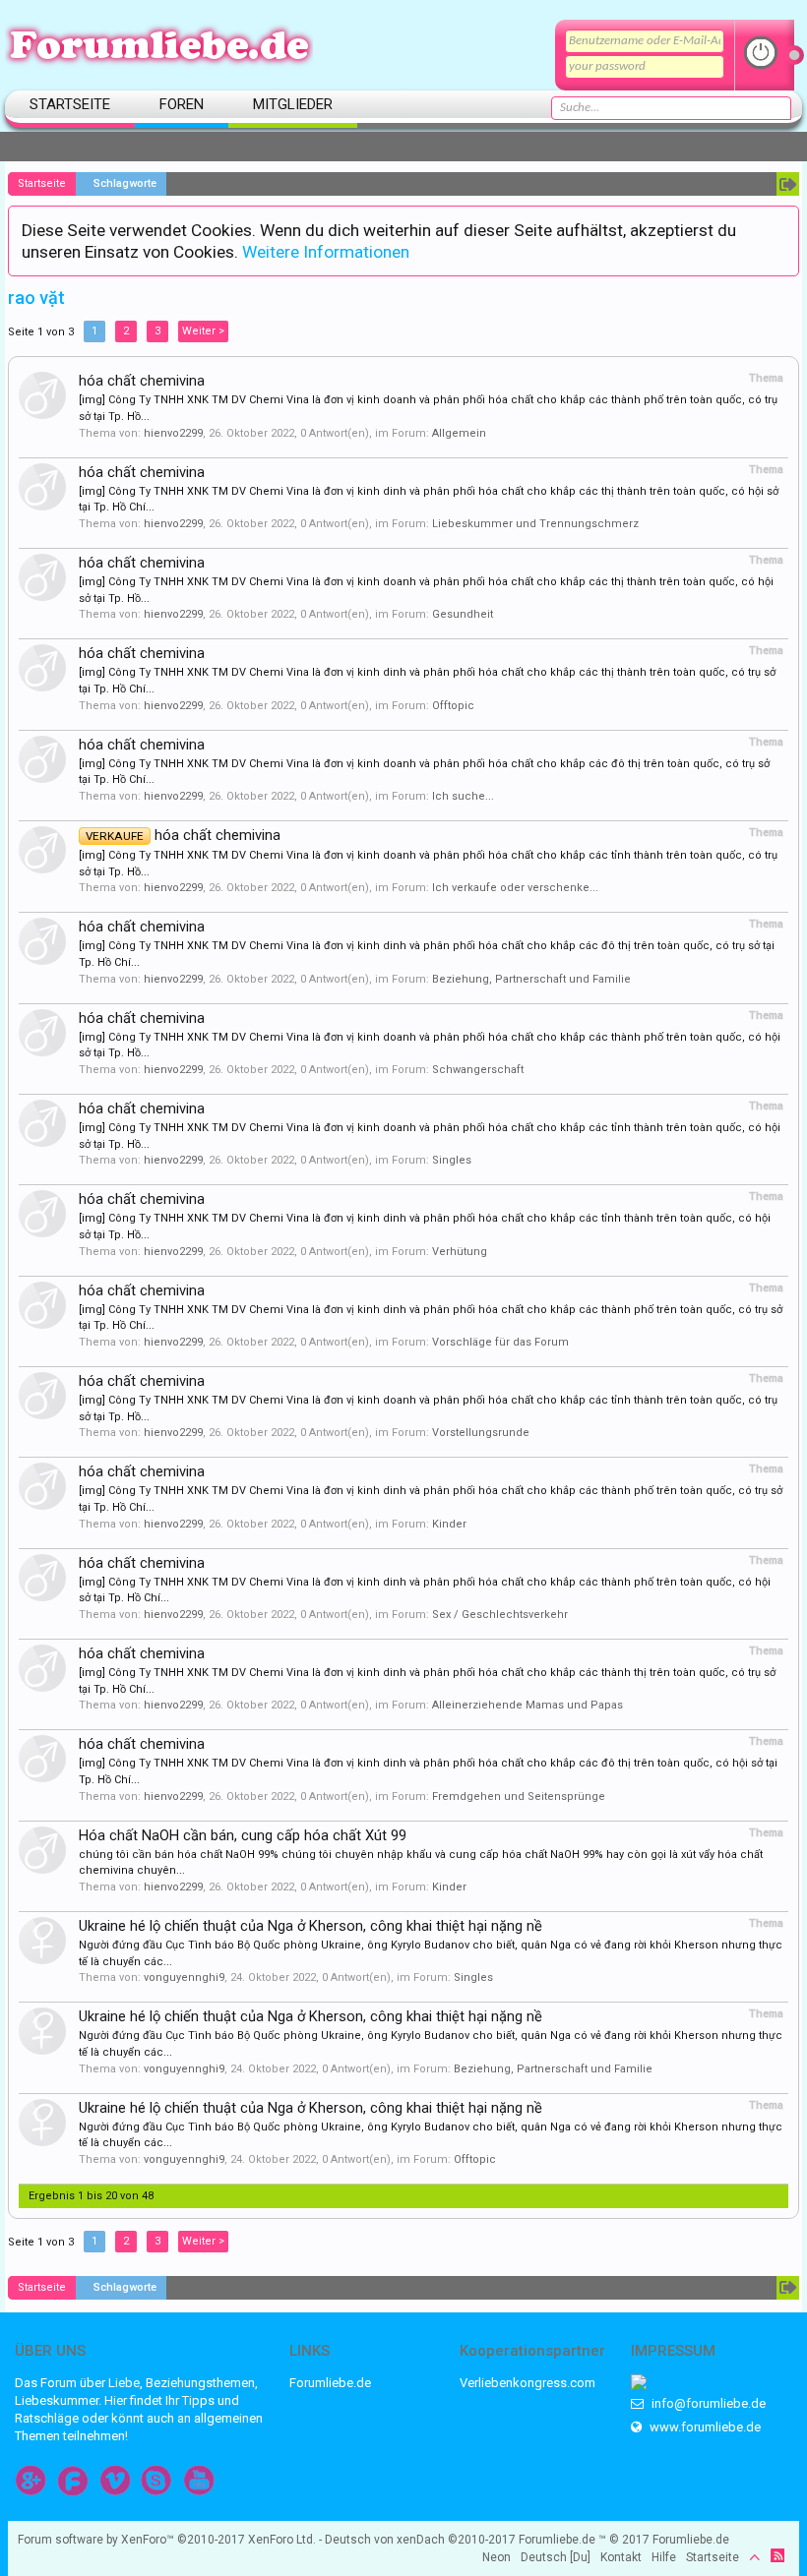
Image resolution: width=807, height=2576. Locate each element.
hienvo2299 (173, 433)
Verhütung (460, 1252)
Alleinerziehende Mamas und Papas (528, 1705)
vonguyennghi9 (184, 1977)
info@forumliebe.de (707, 2403)
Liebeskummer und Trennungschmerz (535, 524)
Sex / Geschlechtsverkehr (500, 1615)
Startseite (70, 104)
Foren (182, 104)
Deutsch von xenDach (420, 2540)
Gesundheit (463, 614)
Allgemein (459, 433)
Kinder (449, 1524)
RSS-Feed (777, 2555)
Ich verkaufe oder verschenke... (515, 888)
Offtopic (453, 706)
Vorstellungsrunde (481, 1433)
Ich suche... (463, 796)
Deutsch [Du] (556, 2557)
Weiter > (203, 331)
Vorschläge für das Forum (500, 1342)
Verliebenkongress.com (528, 2383)
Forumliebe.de (330, 2383)
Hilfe (664, 2557)
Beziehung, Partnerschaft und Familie (531, 979)
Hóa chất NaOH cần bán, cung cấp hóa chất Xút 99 (243, 1835)
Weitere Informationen (326, 252)
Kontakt (621, 2557)
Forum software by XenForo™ (167, 2540)
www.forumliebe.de (704, 2427)
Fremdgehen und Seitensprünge (519, 1797)
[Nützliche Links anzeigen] (788, 184)
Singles (452, 1160)
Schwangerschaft (478, 1070)
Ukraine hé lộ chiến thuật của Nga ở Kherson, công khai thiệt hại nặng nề (310, 1926)
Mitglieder (293, 104)
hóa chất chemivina (142, 381)
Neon (497, 2557)
